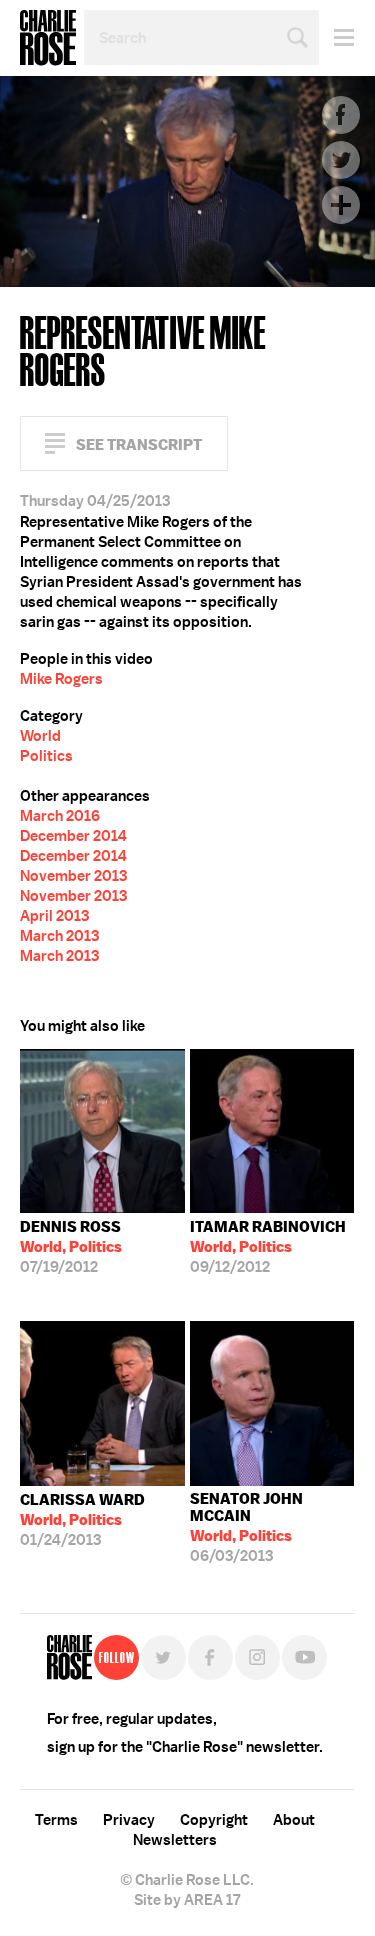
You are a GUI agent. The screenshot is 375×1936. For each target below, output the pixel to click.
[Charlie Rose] (69, 1657)
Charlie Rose (48, 38)
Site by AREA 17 (187, 1900)
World (40, 736)
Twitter (341, 160)
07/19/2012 (71, 1247)
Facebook (341, 115)
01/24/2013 (82, 1520)
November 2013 (73, 876)
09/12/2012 (268, 1247)
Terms (56, 1820)
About (294, 1820)
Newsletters (175, 1840)
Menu (336, 37)
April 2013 (54, 916)
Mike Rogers (61, 679)
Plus (341, 205)
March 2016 (60, 816)
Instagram (257, 1657)
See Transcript (139, 444)
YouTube (304, 1657)
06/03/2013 (246, 1527)
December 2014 (73, 836)
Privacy (129, 1820)
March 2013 (59, 936)
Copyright (214, 1820)
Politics (46, 756)
